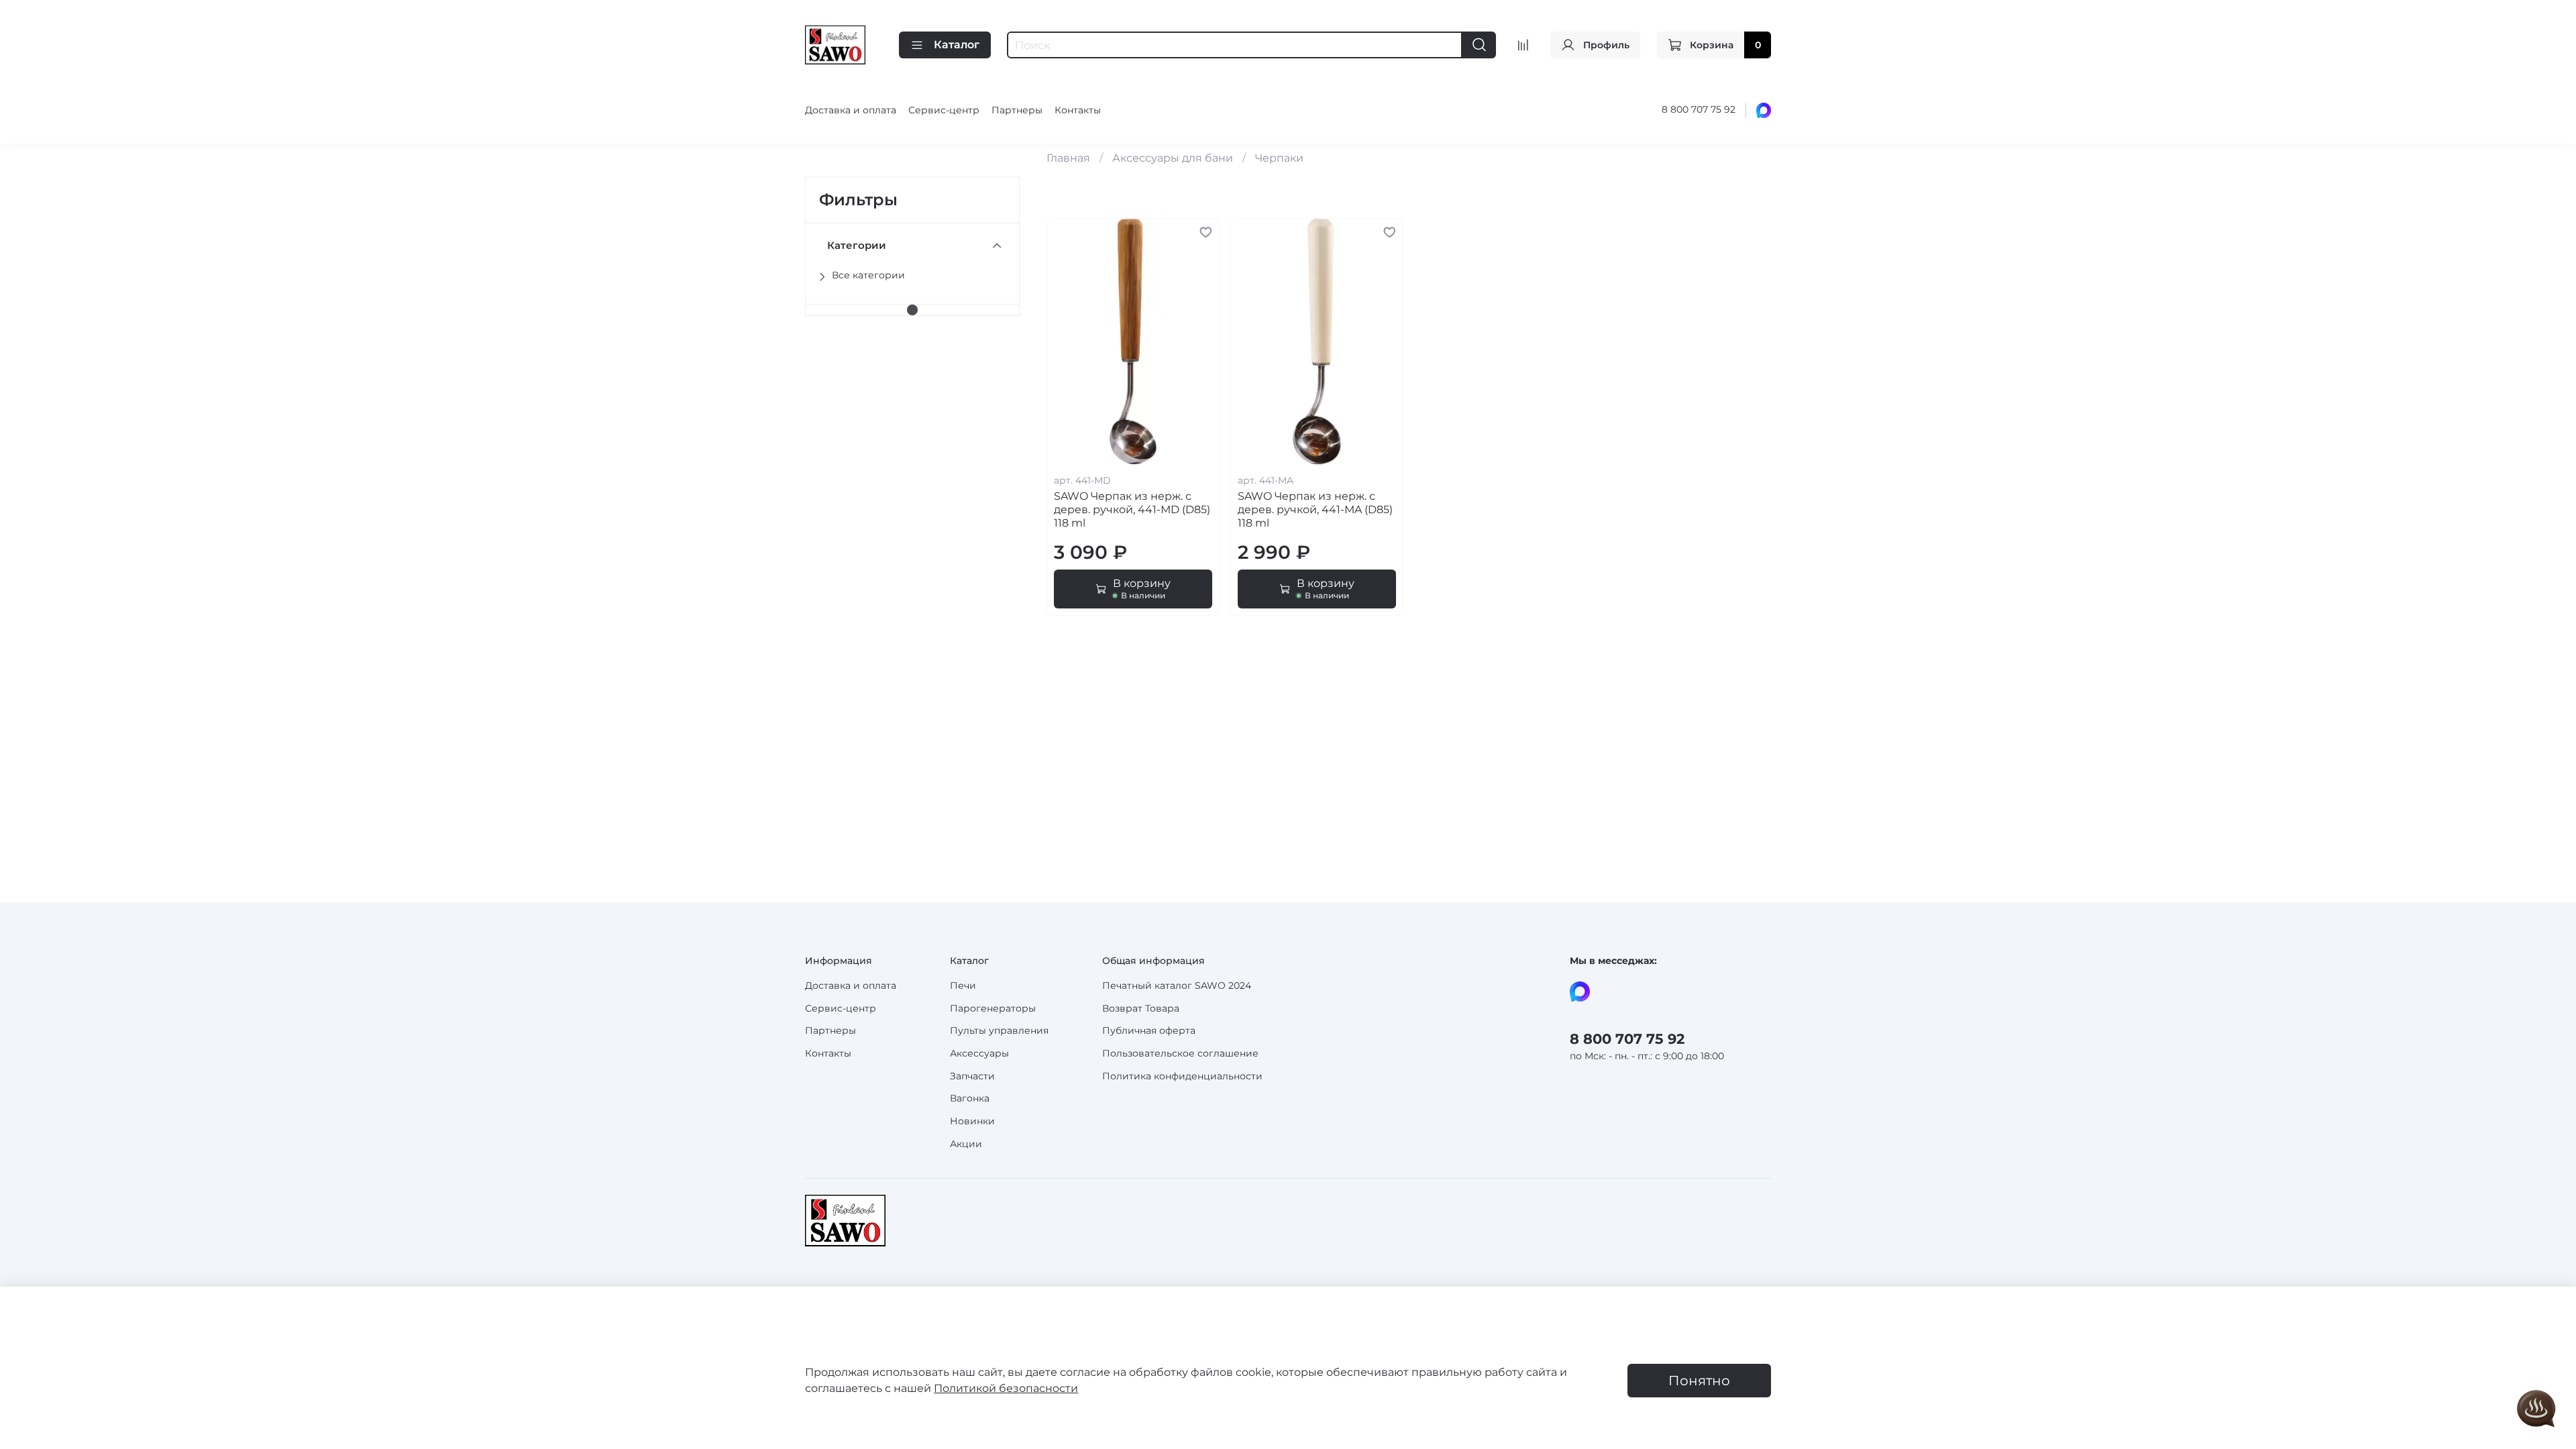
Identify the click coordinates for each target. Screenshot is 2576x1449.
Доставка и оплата (851, 110)
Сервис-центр (944, 110)
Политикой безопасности (1006, 1388)
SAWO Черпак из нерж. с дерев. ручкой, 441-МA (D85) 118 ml (1315, 509)
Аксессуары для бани (1173, 158)
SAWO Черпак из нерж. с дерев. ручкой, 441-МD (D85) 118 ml (1132, 509)
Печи (963, 985)
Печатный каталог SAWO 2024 (1177, 985)
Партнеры (1017, 110)
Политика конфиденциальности (1182, 1076)
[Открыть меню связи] (2536, 1409)
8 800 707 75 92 (1699, 109)
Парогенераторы (993, 1008)
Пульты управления (999, 1030)
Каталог (957, 45)
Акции (966, 1144)
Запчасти (972, 1076)
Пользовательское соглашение (1180, 1053)
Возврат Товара (1141, 1008)
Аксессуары (979, 1053)
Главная (1068, 158)
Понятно (1699, 1381)
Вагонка (970, 1098)
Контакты (1078, 110)
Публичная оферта (1149, 1030)
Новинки (972, 1121)
